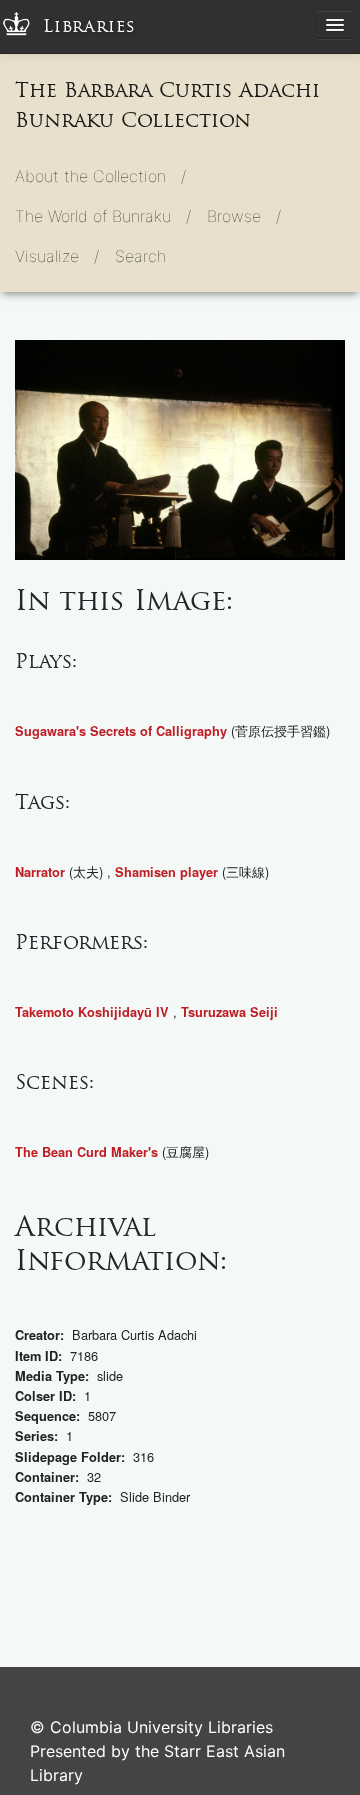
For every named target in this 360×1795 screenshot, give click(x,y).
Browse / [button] (244, 216)
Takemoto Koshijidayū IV (92, 1012)
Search (140, 256)
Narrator (40, 872)
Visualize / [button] (57, 256)
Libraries (89, 26)
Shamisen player (166, 872)
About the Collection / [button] (100, 176)
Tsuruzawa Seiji (229, 1012)
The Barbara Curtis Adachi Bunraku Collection (167, 105)
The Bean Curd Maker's (86, 1152)
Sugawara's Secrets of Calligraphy (121, 731)
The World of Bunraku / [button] (103, 216)
